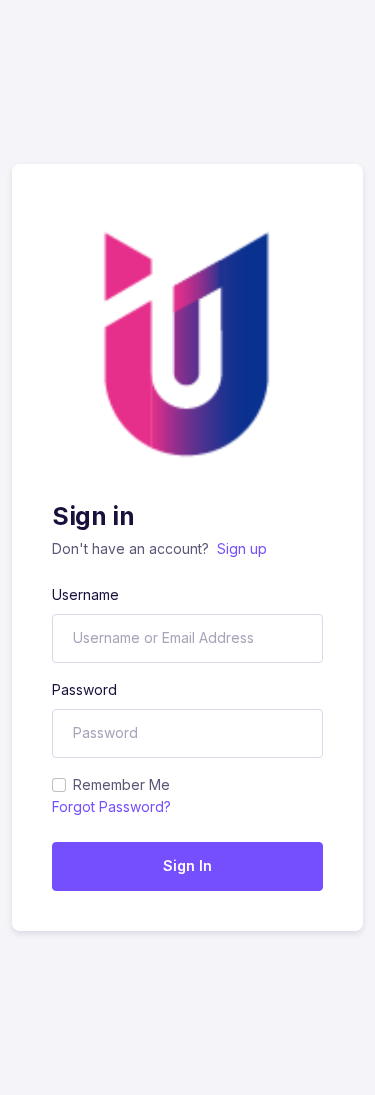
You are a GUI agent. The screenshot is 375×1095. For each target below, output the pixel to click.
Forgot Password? (111, 806)
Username (85, 594)
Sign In (187, 865)
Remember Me (121, 784)
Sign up (242, 548)
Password (84, 689)
